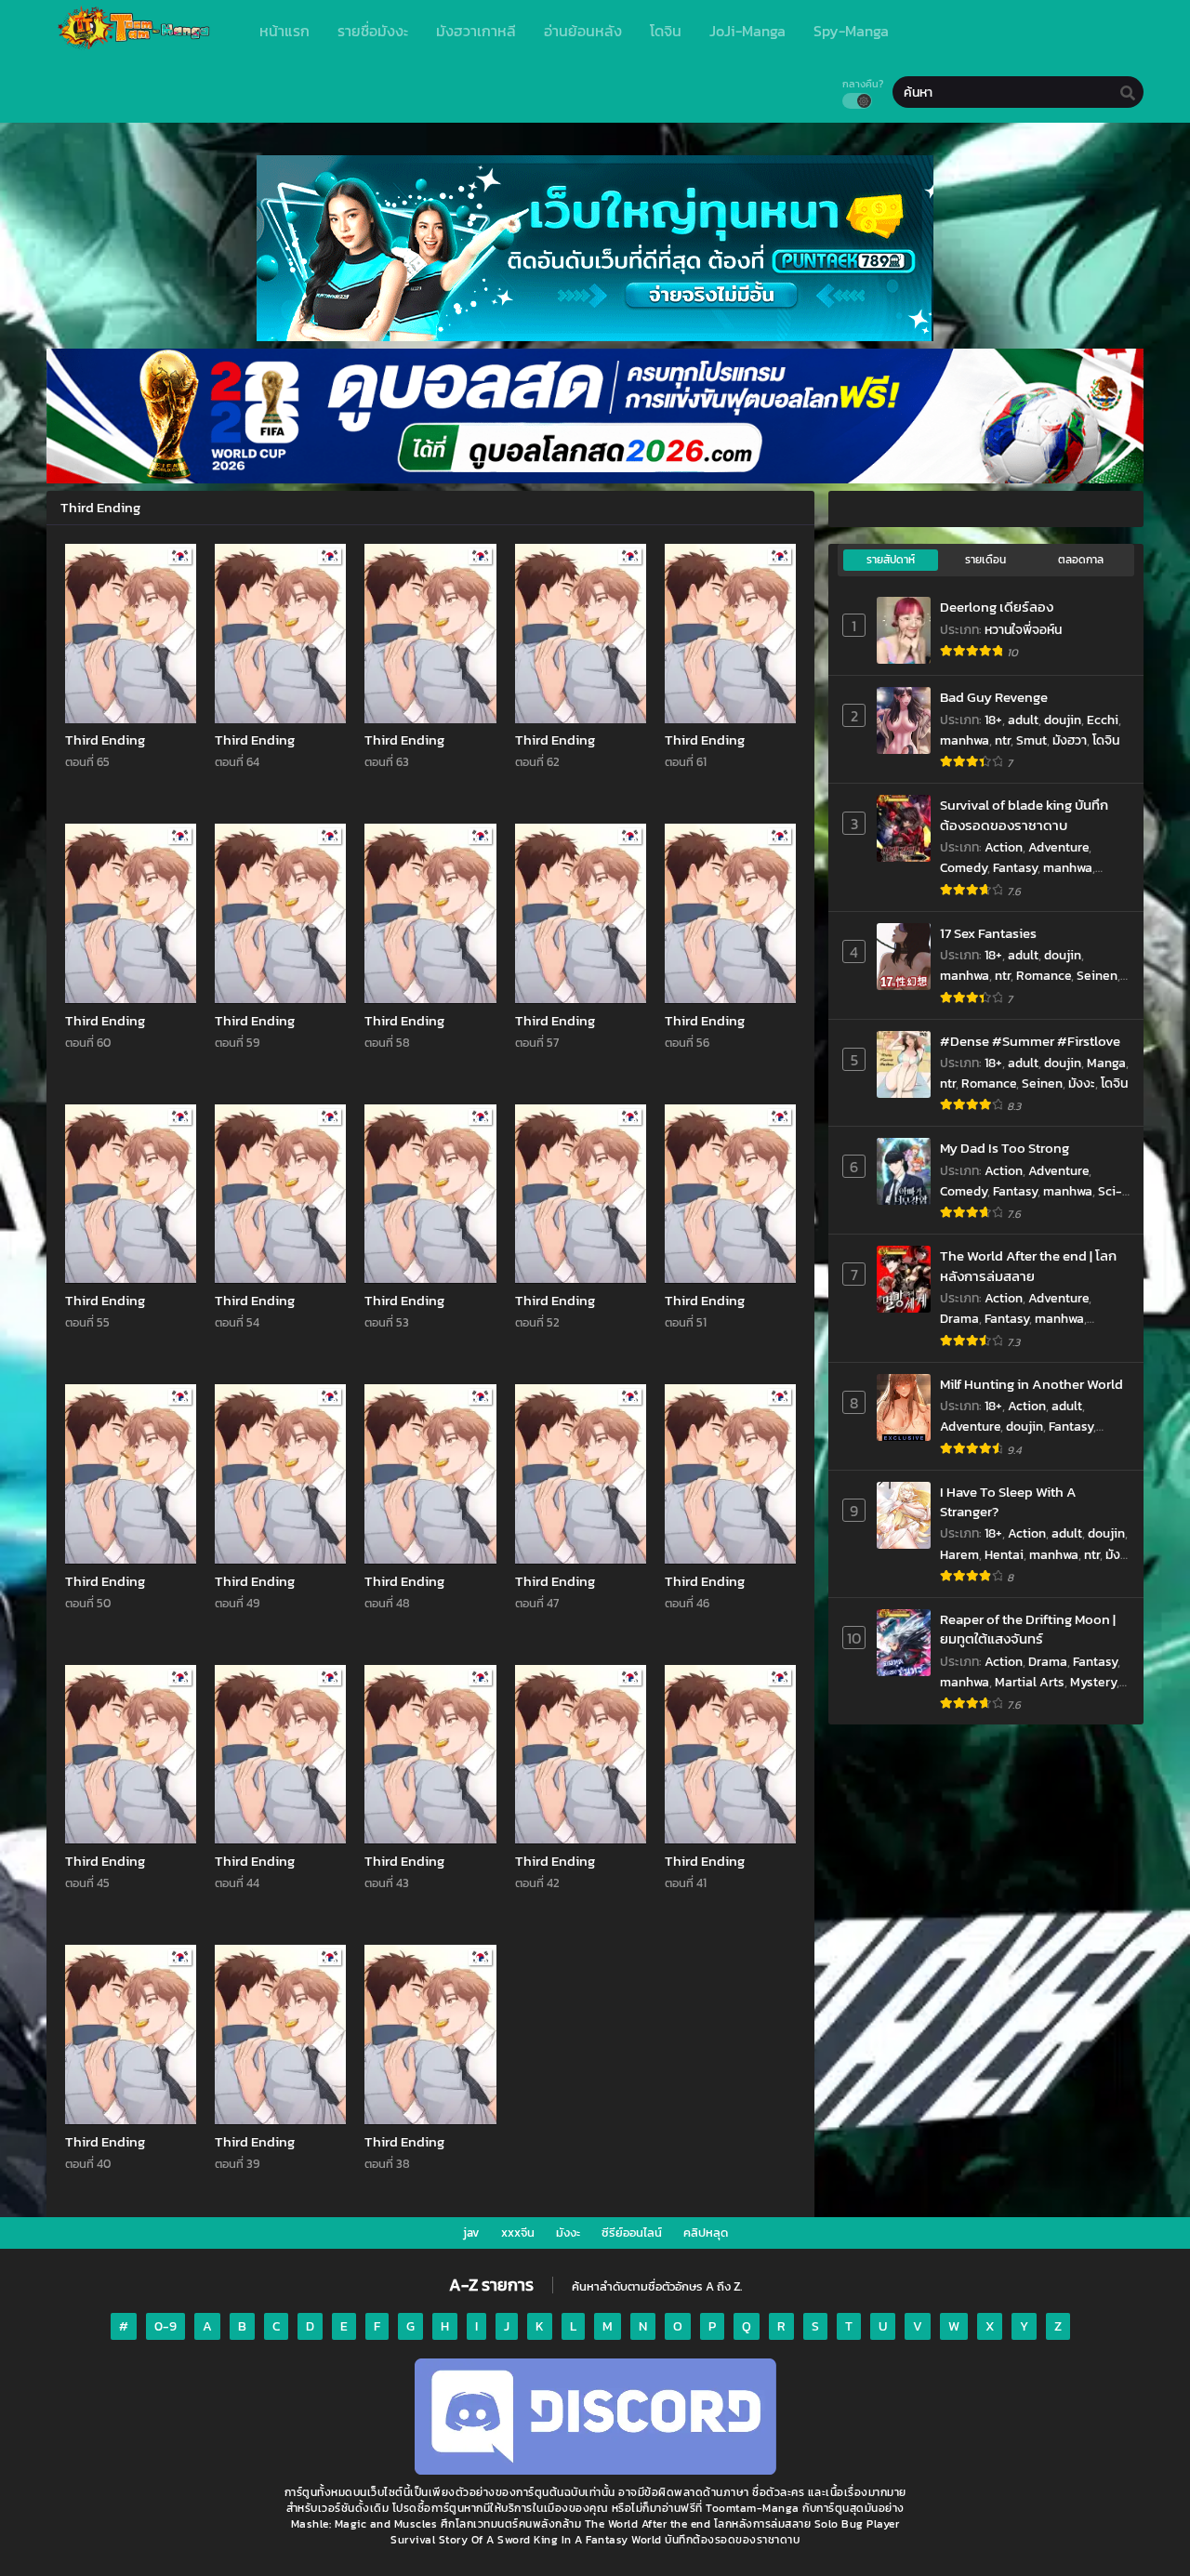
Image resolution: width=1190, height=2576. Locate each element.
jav (471, 2233)
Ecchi (1103, 720)
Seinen (1097, 976)
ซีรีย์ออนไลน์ (632, 2233)
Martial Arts (1030, 1682)
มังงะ (1082, 1083)
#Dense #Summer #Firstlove (1030, 1041)
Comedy (964, 868)
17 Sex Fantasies (988, 933)
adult (1023, 720)
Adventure (1058, 847)
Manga (1106, 1063)
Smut (1031, 740)
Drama (959, 1319)
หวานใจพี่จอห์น (1023, 630)
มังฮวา (1070, 740)
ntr (1003, 740)
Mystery (1093, 1682)
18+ (993, 720)
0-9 (165, 2326)
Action (1004, 847)
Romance (1044, 976)
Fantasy (1015, 868)
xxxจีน (518, 2233)
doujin (1063, 720)
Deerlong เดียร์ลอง (997, 607)
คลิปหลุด (706, 2233)
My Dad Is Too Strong (1005, 1148)
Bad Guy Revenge (994, 697)
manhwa (965, 740)
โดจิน (1106, 740)
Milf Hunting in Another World (1031, 1384)
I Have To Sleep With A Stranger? (1008, 1502)
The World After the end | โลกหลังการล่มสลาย (1028, 1266)
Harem (959, 1555)
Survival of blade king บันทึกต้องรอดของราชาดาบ (1024, 815)
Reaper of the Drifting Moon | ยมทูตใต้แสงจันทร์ (1028, 1629)
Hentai (1004, 1555)
